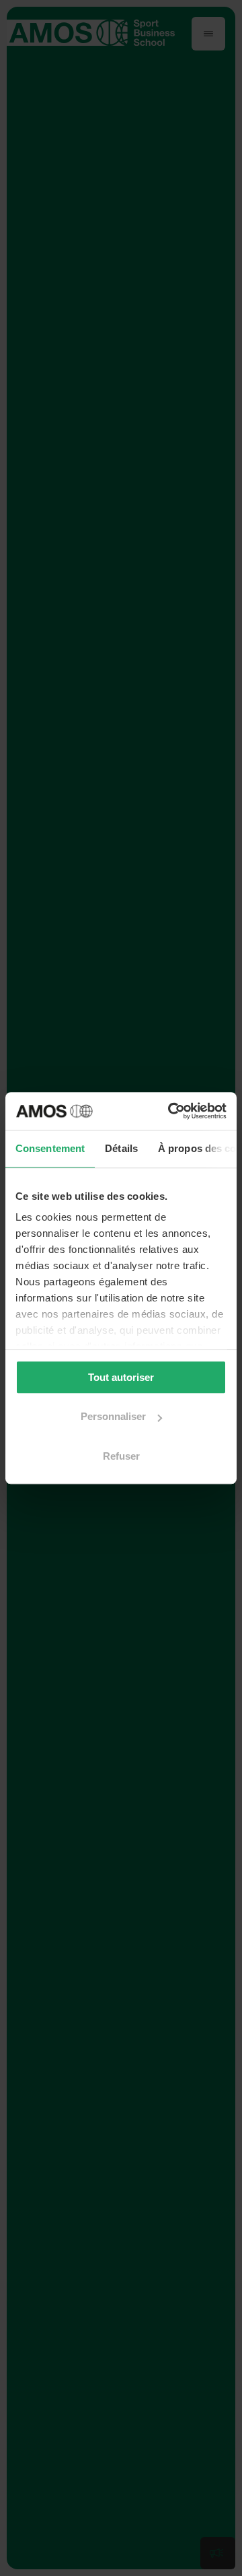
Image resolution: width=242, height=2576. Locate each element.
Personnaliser (113, 1416)
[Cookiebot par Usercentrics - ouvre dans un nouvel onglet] (171, 1111)
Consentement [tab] (50, 1148)
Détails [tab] (121, 1148)
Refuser (121, 1456)
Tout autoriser (121, 1377)
